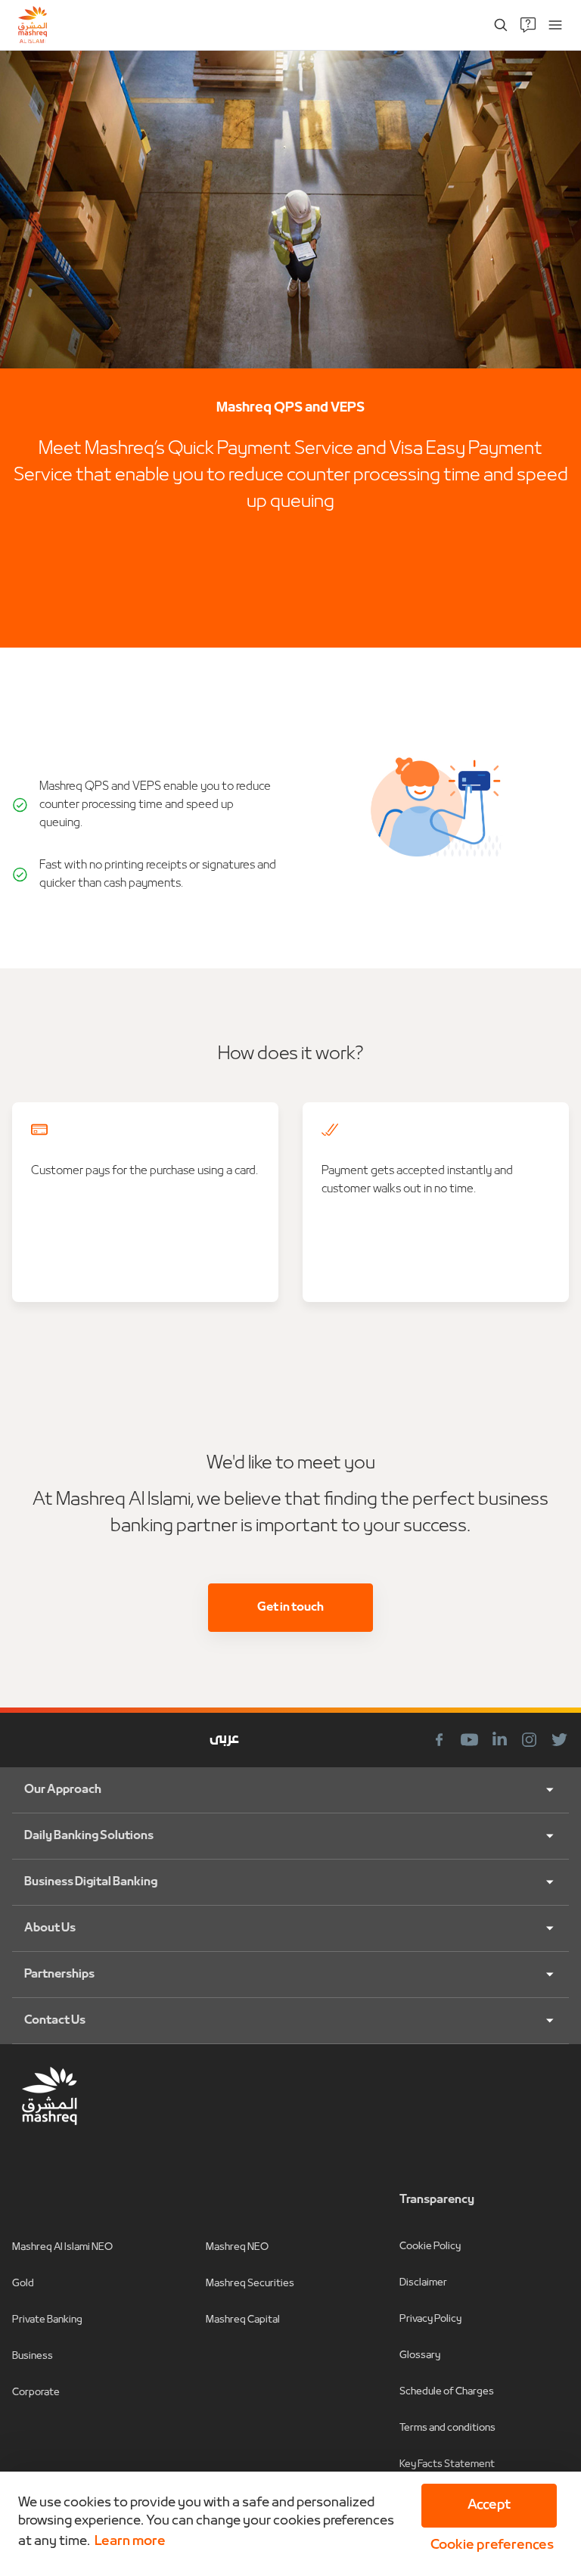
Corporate (36, 2393)
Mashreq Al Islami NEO (62, 2247)
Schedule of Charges (447, 2392)
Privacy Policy (430, 2319)
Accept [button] (489, 2505)
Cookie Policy (430, 2247)
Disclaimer (423, 2283)
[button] (489, 2546)
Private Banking (47, 2320)
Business (33, 2356)
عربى (224, 1740)
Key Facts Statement (447, 2464)
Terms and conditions (447, 2428)
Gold (23, 2284)
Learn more (130, 2542)
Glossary (420, 2355)
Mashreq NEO (237, 2247)
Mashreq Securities (250, 2284)
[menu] (555, 25)
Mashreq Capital (243, 2320)
